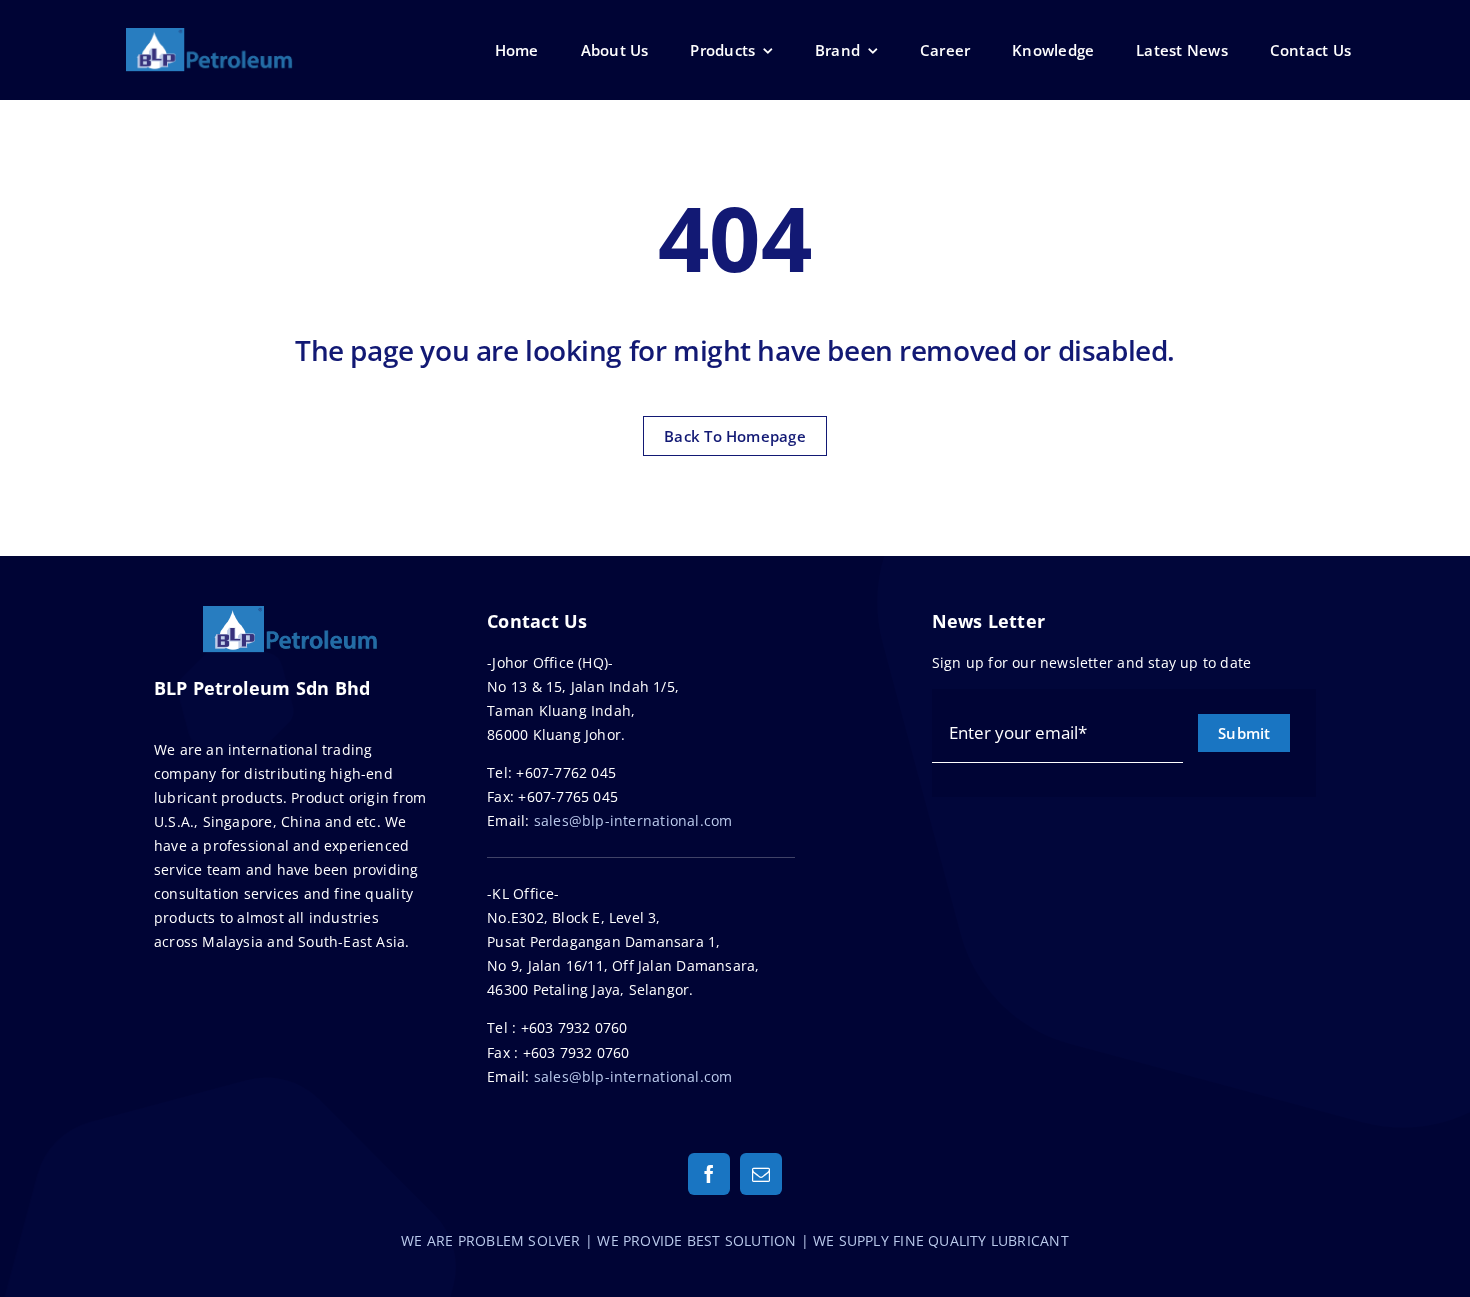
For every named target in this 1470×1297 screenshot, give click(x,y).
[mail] (761, 1174)
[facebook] (709, 1174)
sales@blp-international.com (633, 820)
